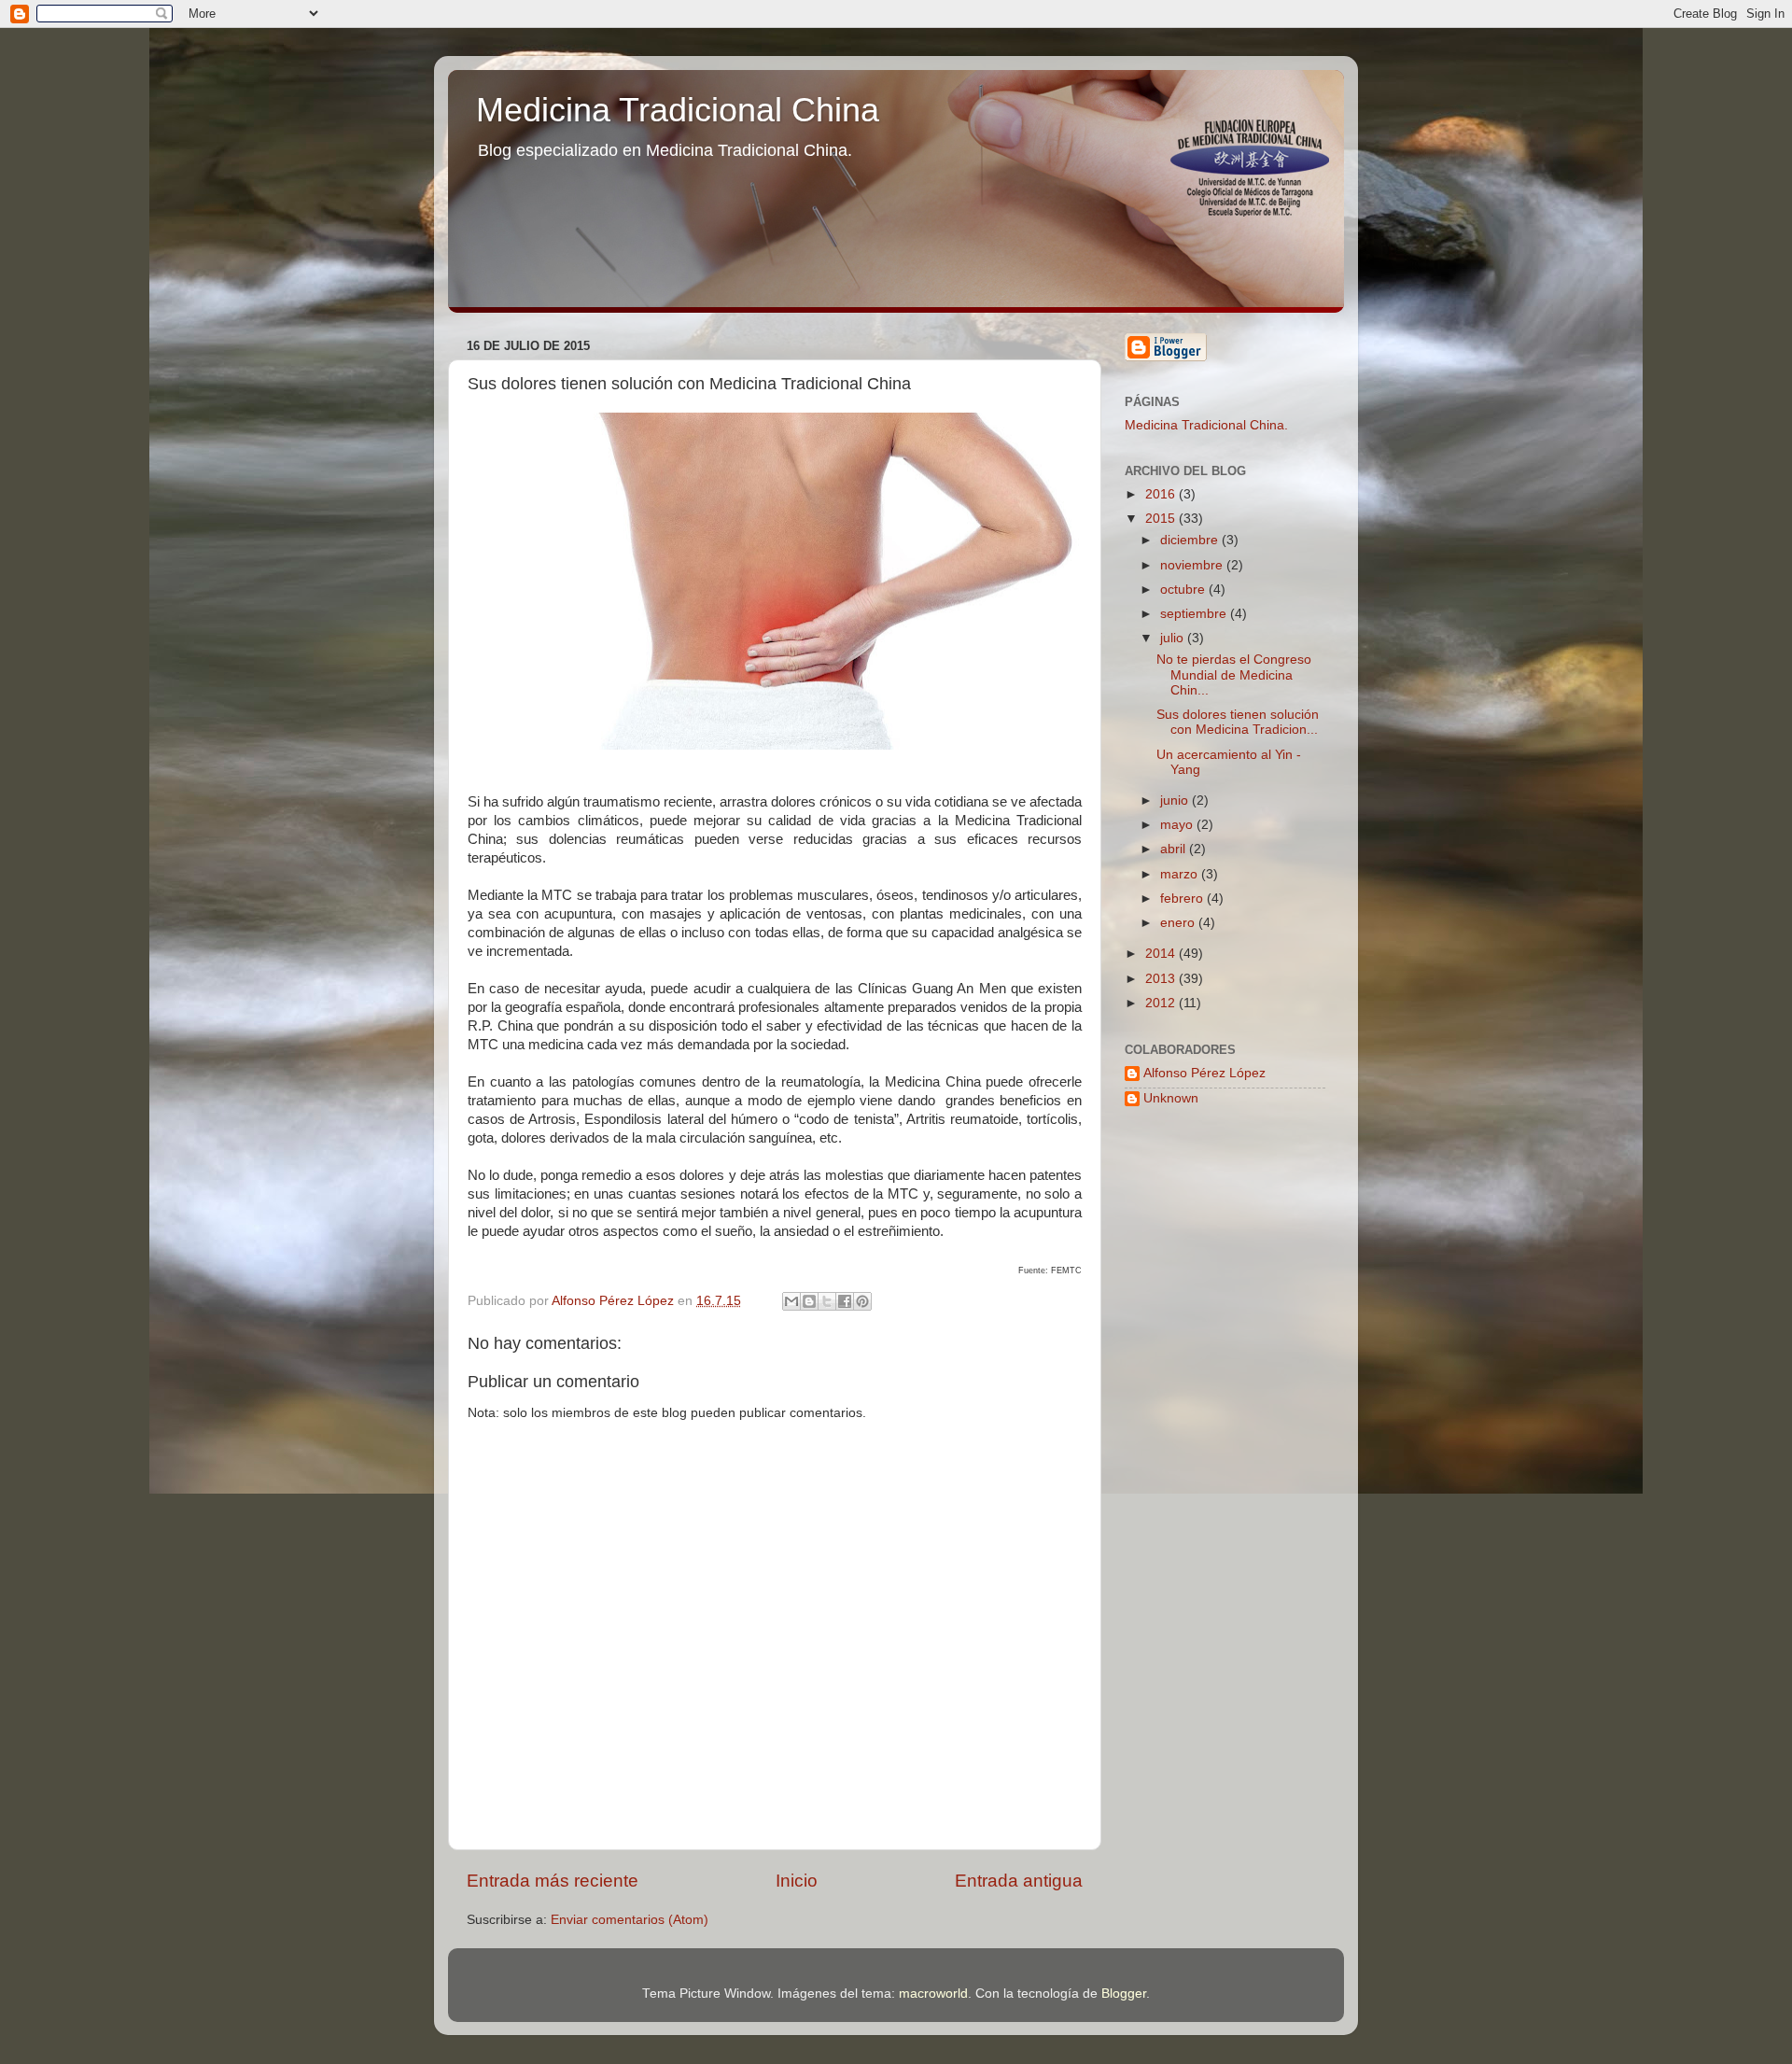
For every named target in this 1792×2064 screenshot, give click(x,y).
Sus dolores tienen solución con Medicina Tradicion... (1238, 722)
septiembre (1195, 614)
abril (1175, 849)
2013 (1162, 979)
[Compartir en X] (827, 1301)
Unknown (1171, 1098)
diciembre (1191, 540)
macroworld (933, 1994)
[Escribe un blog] (809, 1301)
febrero (1183, 899)
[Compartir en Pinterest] (862, 1301)
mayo (1178, 825)
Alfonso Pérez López (1204, 1073)
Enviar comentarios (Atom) (630, 1920)
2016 (1162, 494)
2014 (1162, 954)
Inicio (797, 1881)
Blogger (1124, 1994)
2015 (1162, 519)
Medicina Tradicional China (678, 110)
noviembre (1193, 565)
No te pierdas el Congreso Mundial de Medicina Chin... (1234, 674)
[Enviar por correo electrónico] (791, 1301)
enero (1179, 923)
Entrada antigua (1019, 1881)
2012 (1162, 1003)
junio (1176, 800)
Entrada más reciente (553, 1881)
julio (1174, 638)
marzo (1181, 874)
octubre (1184, 590)
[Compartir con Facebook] (845, 1301)
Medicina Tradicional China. (1206, 425)
